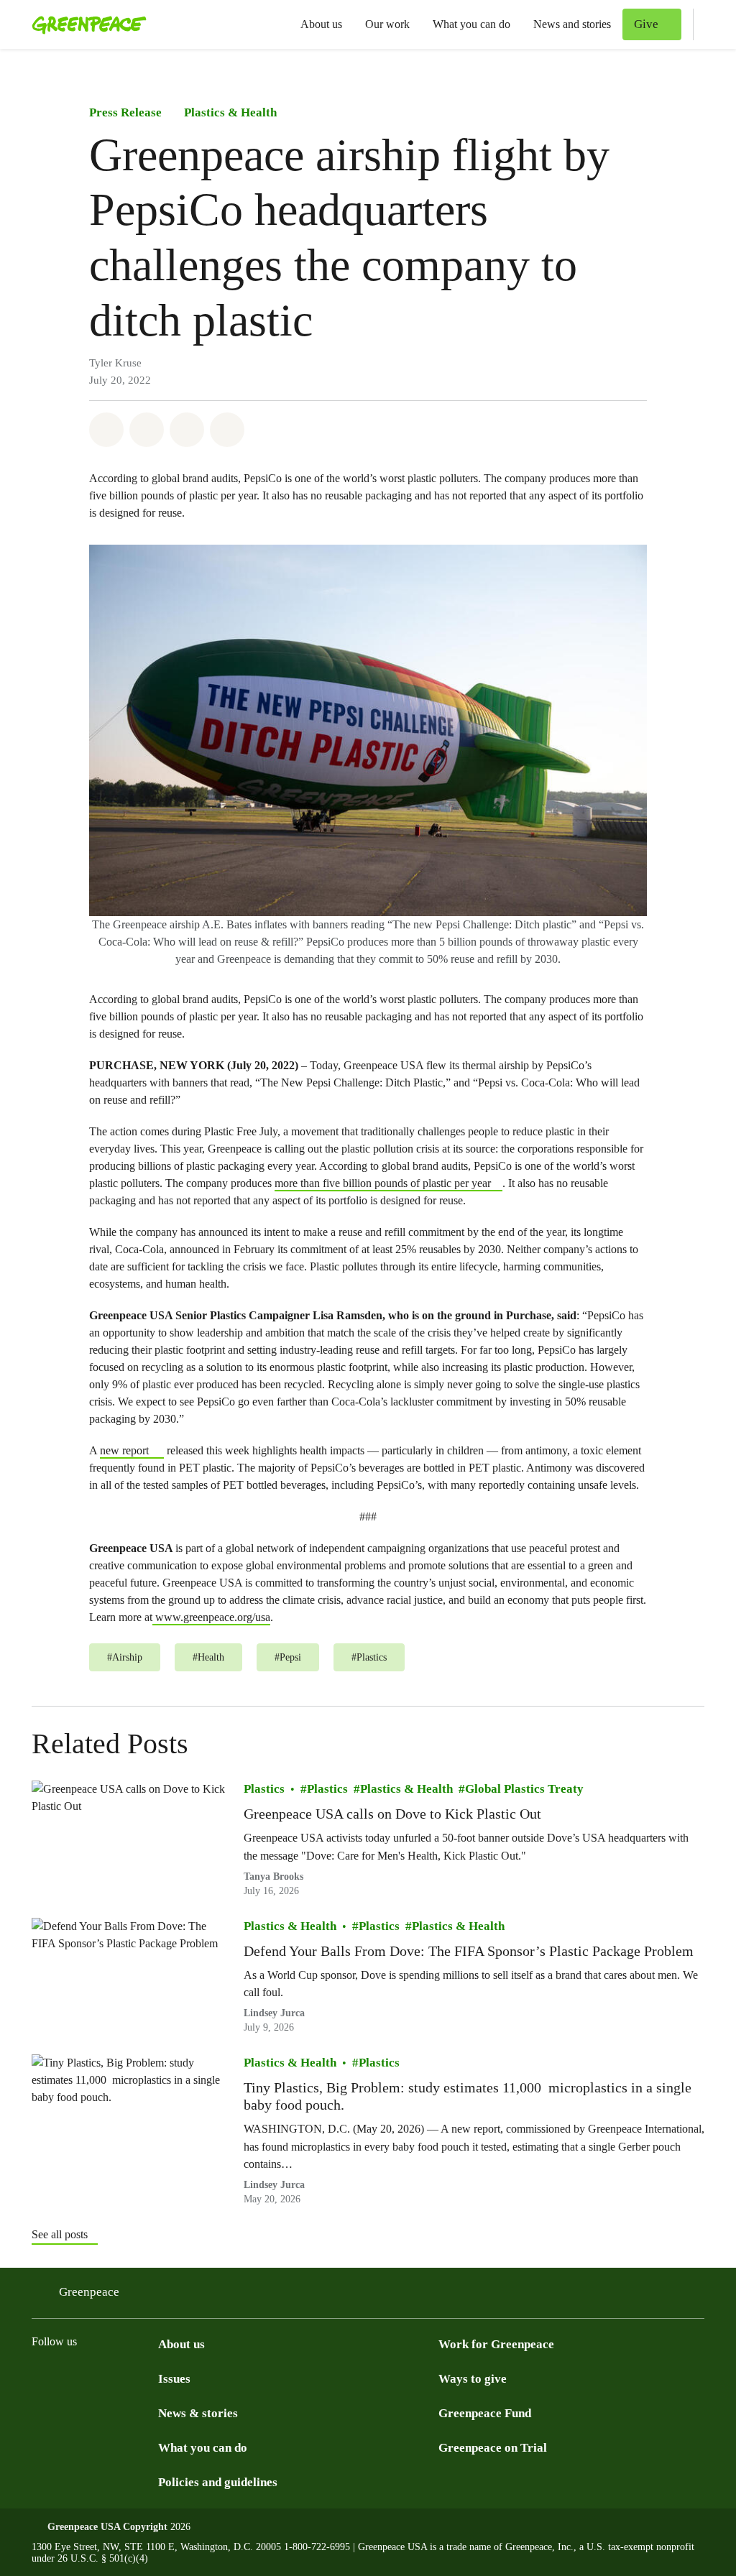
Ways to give (473, 2379)
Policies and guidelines (218, 2482)
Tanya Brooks (273, 1876)
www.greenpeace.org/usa (211, 1617)
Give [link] (646, 24)
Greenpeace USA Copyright (107, 2527)
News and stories (572, 24)
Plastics (264, 1789)
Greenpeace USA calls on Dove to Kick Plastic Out (394, 1814)
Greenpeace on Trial (493, 2448)
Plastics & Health (230, 112)
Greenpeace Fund (485, 2413)
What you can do (471, 24)
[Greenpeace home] (85, 24)
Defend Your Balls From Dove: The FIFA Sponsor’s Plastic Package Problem (469, 1950)
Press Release (125, 112)
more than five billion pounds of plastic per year (383, 1183)
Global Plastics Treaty (524, 1789)
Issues (174, 2379)
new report (124, 1450)
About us (321, 24)
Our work (387, 24)
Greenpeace (89, 2292)
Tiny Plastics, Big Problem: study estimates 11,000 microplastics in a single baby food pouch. (468, 2096)
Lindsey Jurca (274, 2013)
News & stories (198, 2413)
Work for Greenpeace (496, 2344)
